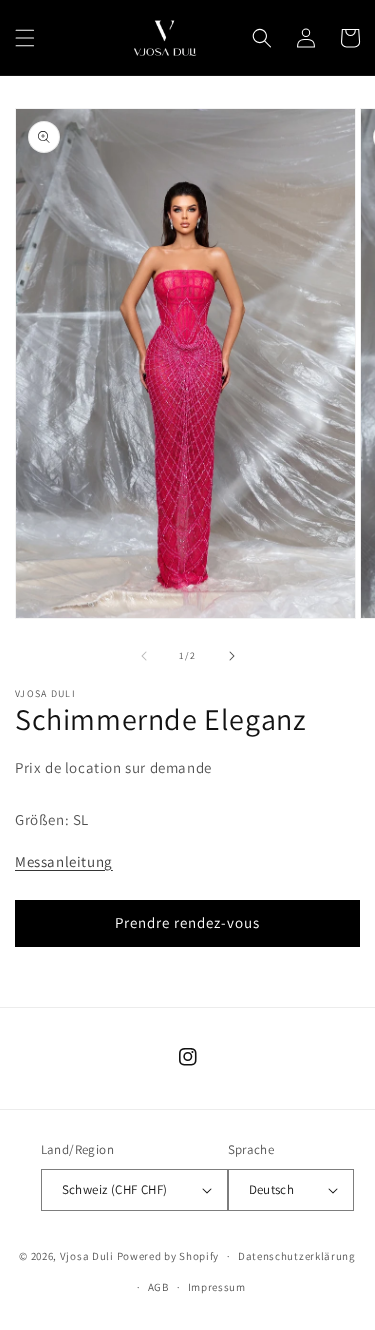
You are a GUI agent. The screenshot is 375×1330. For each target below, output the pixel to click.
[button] (25, 38)
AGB (158, 1287)
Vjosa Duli (87, 1256)
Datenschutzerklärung (297, 1256)
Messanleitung (64, 861)
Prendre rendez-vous (187, 922)
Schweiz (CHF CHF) (115, 1189)
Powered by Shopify (168, 1256)
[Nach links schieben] (144, 656)
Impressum (217, 1287)
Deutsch (272, 1189)
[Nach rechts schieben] (232, 656)
